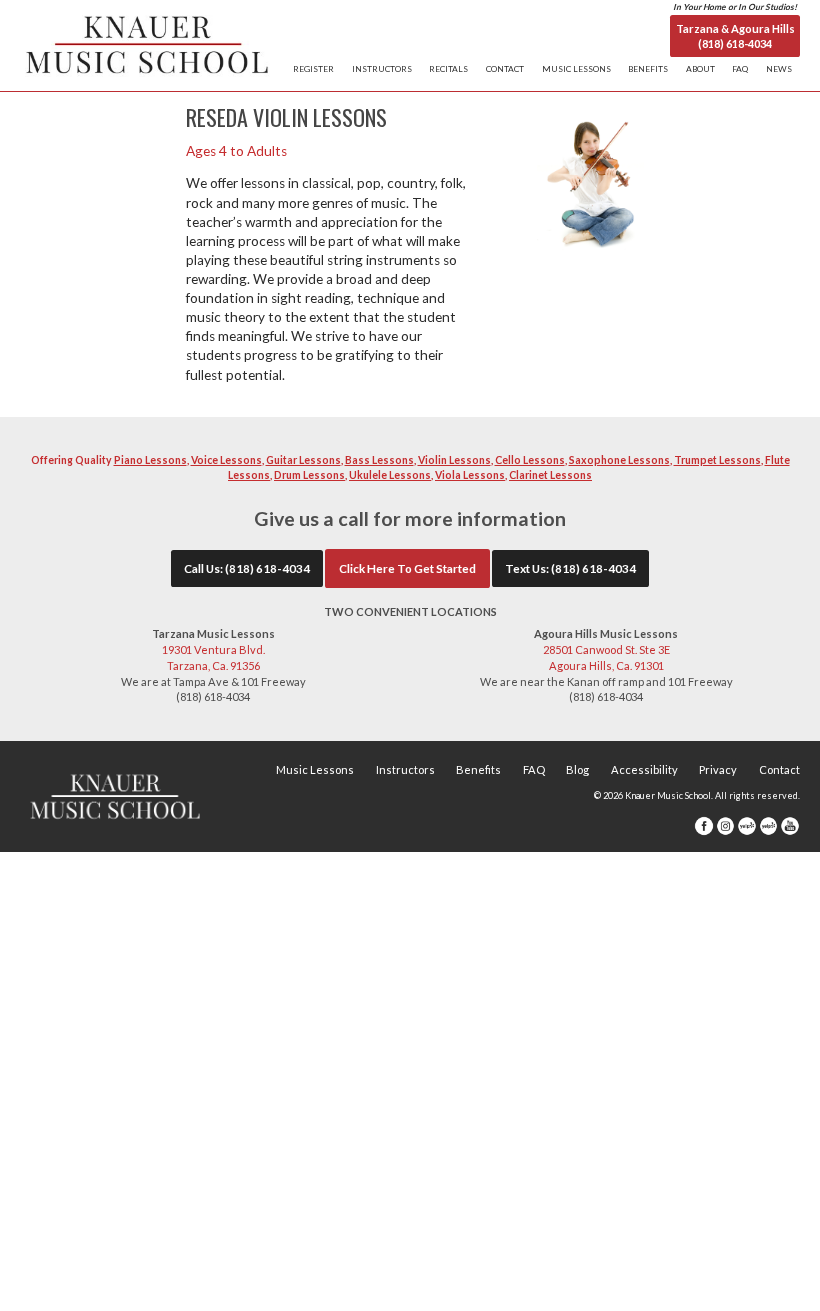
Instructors (405, 769)
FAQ (740, 69)
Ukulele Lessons (390, 475)
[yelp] (747, 824)
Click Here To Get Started (407, 568)
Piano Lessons (150, 460)
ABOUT (700, 69)
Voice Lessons (226, 460)
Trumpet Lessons (717, 460)
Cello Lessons (530, 460)
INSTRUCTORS (382, 69)
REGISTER (313, 69)
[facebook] (704, 824)
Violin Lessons (454, 460)
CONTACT (505, 69)
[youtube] (790, 824)
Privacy (718, 769)
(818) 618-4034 (267, 568)
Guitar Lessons (303, 460)
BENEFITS (648, 69)
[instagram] (726, 824)
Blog (577, 769)
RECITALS (448, 69)
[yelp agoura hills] (769, 824)
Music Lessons (315, 769)
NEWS (779, 69)
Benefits (478, 769)
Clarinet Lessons (550, 475)
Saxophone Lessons (619, 460)
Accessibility (644, 769)
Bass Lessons (379, 460)
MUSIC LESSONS (576, 69)
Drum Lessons (309, 475)
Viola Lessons (470, 475)
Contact (779, 769)
